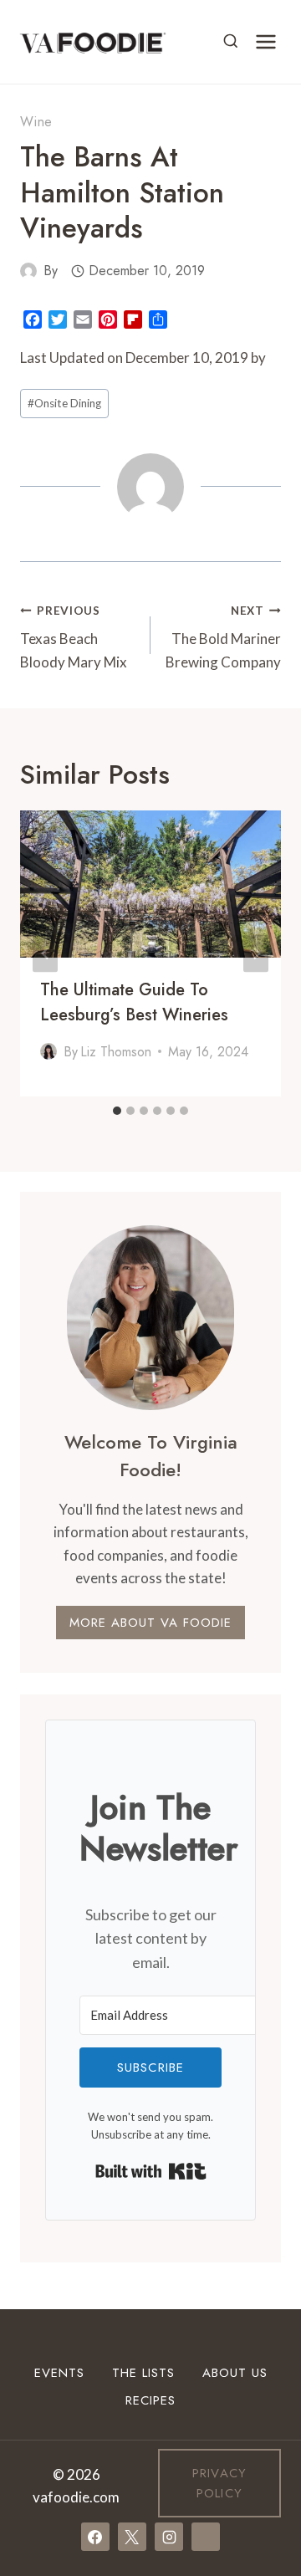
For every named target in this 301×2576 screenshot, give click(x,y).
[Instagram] (169, 2537)
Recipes (150, 2400)
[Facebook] (95, 2537)
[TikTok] (206, 2537)
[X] (132, 2537)
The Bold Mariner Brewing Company (223, 637)
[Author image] (28, 271)
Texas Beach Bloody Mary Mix (74, 637)
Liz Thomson (116, 1052)
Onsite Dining (64, 403)
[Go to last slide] (45, 954)
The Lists (143, 2373)
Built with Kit (151, 2171)
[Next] (256, 954)
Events (59, 2373)
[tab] (117, 1111)
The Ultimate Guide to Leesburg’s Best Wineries (134, 1002)
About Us (235, 2373)
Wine (36, 122)
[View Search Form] (231, 42)
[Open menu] (265, 41)
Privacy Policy (219, 2483)
